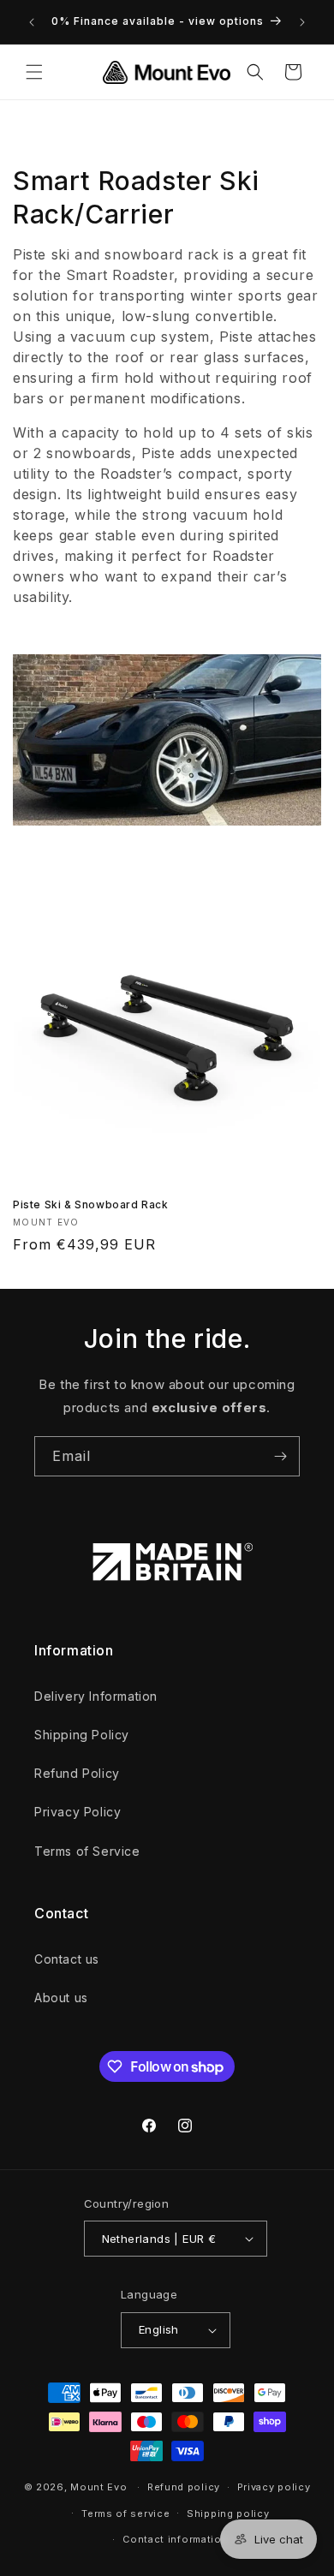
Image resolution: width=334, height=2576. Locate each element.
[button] (34, 72)
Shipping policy (228, 2513)
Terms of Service (87, 1851)
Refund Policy (77, 1773)
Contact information (175, 2539)
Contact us (67, 1959)
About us (61, 1998)
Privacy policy (274, 2487)
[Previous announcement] (32, 22)
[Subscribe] (280, 1456)
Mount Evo (98, 2487)
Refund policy (184, 2487)
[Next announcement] (302, 22)
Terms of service (125, 2513)
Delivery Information (96, 1696)
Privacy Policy (78, 1812)
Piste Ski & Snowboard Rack (91, 1205)
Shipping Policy (82, 1735)
